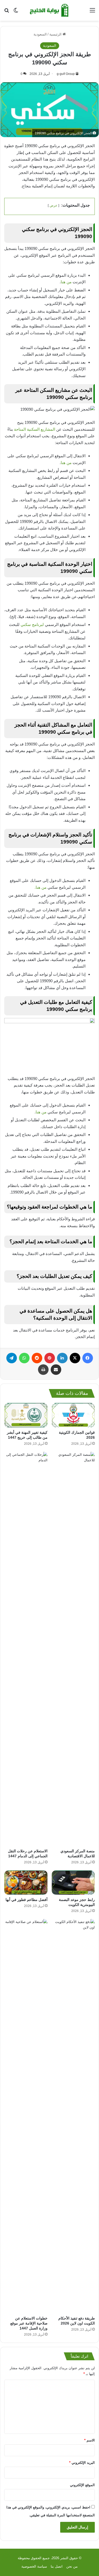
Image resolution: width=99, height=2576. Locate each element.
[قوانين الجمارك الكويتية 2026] (73, 1415)
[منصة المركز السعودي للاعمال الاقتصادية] (73, 1649)
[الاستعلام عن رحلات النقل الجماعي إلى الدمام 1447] (26, 1649)
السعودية (40, 34)
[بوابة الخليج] (50, 10)
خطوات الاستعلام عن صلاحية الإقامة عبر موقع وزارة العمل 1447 (29, 2323)
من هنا (66, 282)
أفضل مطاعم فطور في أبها (27, 1900)
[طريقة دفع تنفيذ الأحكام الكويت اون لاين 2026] (73, 2116)
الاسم (89, 2440)
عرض (53, 205)
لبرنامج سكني (33, 624)
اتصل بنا (57, 2566)
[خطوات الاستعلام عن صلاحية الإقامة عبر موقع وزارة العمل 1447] (26, 2116)
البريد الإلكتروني (82, 2463)
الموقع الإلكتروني (82, 2485)
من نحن (72, 2566)
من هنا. (41, 887)
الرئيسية (56, 34)
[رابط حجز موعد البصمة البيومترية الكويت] (73, 1883)
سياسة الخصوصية (34, 2566)
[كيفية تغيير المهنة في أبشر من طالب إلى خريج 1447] (26, 1415)
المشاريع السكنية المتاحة (35, 429)
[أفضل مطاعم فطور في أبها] (26, 1883)
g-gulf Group (66, 74)
